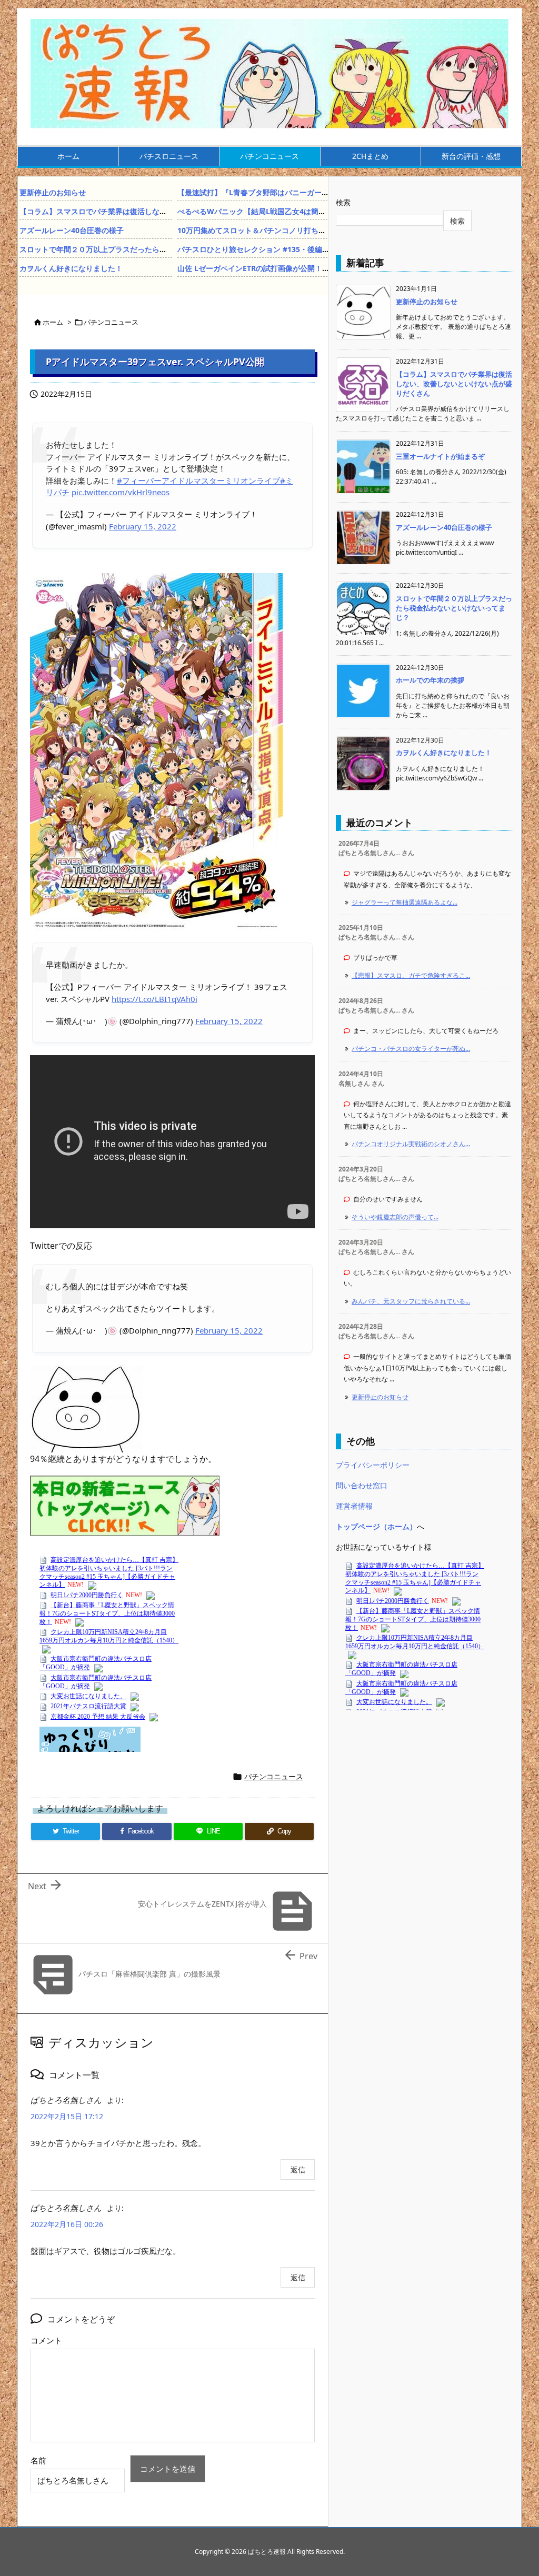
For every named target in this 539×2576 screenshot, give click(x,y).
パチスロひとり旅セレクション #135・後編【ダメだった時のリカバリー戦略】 (309, 249)
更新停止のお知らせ (53, 192)
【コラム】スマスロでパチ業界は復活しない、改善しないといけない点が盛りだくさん (163, 211)
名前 (38, 2460)
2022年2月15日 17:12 (67, 2116)
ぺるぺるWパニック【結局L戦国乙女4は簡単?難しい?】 (270, 211)
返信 (298, 2169)
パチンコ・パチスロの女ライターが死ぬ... (411, 1049)
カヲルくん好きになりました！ (71, 268)
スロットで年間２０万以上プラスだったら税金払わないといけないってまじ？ (148, 249)
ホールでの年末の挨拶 (430, 680)
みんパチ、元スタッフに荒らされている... (411, 1301)
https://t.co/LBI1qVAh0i (154, 999)
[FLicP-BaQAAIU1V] (156, 751)
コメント (46, 2340)
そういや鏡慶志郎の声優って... (395, 1217)
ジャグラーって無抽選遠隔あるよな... (405, 902)
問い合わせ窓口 (362, 1485)
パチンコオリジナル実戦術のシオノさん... (411, 1144)
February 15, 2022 (143, 526)
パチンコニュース (111, 322)
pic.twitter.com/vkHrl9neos (121, 492)
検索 (343, 202)
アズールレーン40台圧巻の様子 (72, 230)
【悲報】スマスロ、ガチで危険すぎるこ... (411, 975)
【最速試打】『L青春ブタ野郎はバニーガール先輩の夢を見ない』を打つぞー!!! (308, 192)
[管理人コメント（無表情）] (86, 1408)
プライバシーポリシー (373, 1465)
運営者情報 (354, 1506)
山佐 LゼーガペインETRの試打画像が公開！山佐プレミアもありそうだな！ (301, 268)
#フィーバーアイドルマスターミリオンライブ (198, 480)
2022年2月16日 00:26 (67, 2224)
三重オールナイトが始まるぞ (440, 456)
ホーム (53, 322)
